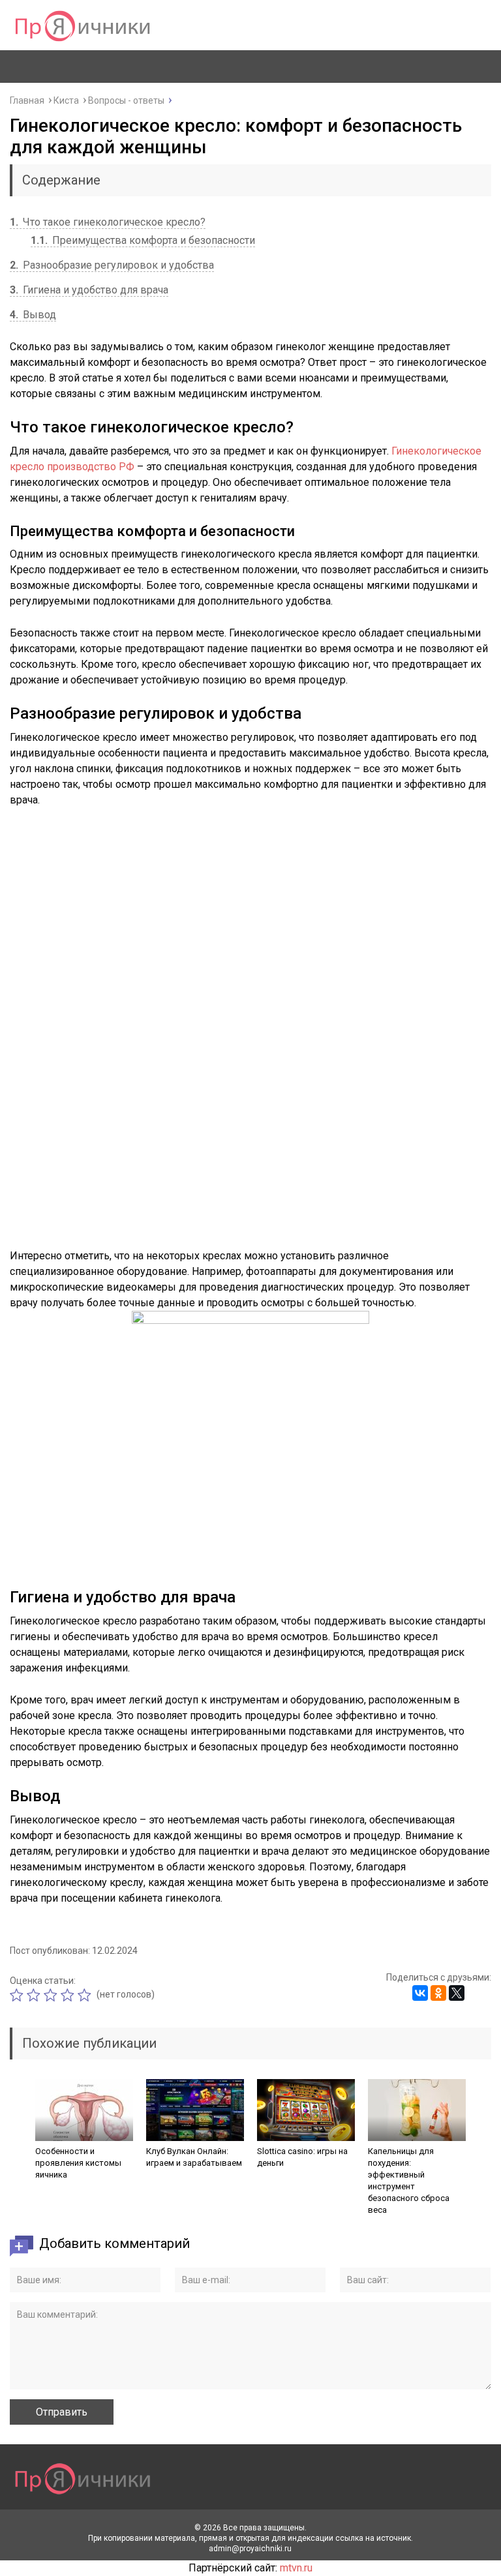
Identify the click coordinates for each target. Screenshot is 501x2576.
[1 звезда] (18, 1995)
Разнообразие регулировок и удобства (112, 265)
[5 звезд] (86, 1995)
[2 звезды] (35, 1995)
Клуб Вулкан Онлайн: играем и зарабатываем (194, 2157)
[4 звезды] (69, 1995)
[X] (457, 1993)
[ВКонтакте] (420, 1993)
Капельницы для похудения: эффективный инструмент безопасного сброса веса (409, 2180)
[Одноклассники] (438, 1993)
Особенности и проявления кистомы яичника (78, 2163)
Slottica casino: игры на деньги (302, 2157)
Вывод (33, 315)
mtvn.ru (296, 2568)
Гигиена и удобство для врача (89, 290)
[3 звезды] (52, 1995)
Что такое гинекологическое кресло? (108, 222)
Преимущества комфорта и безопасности (143, 240)
